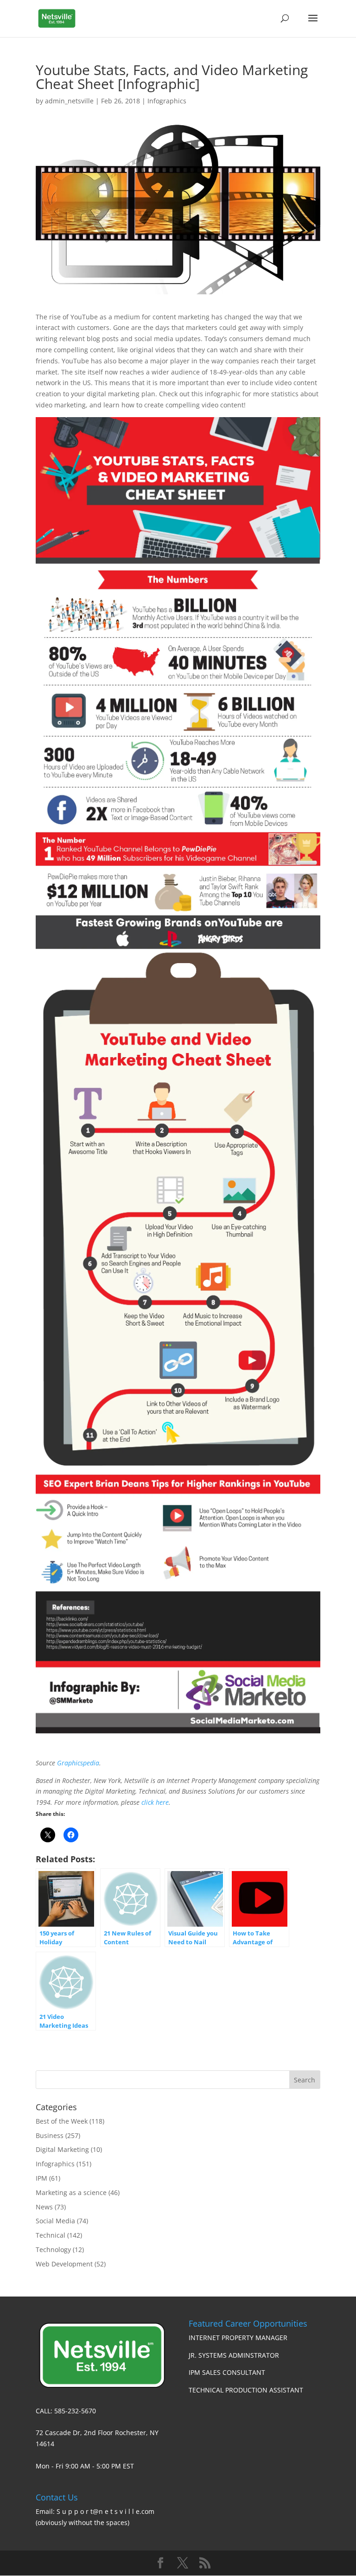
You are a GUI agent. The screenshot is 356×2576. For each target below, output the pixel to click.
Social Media (55, 2221)
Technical (51, 2235)
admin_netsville (69, 101)
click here (155, 1802)
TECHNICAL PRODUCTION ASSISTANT (246, 2390)
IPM (41, 2178)
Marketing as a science (71, 2192)
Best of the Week (62, 2121)
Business (50, 2135)
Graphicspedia (78, 1763)
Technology (53, 2249)
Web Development (64, 2264)
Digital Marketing (62, 2149)
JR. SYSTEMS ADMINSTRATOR (234, 2355)
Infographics (167, 101)
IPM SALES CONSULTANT (227, 2372)
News (44, 2207)
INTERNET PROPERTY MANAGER (238, 2338)
